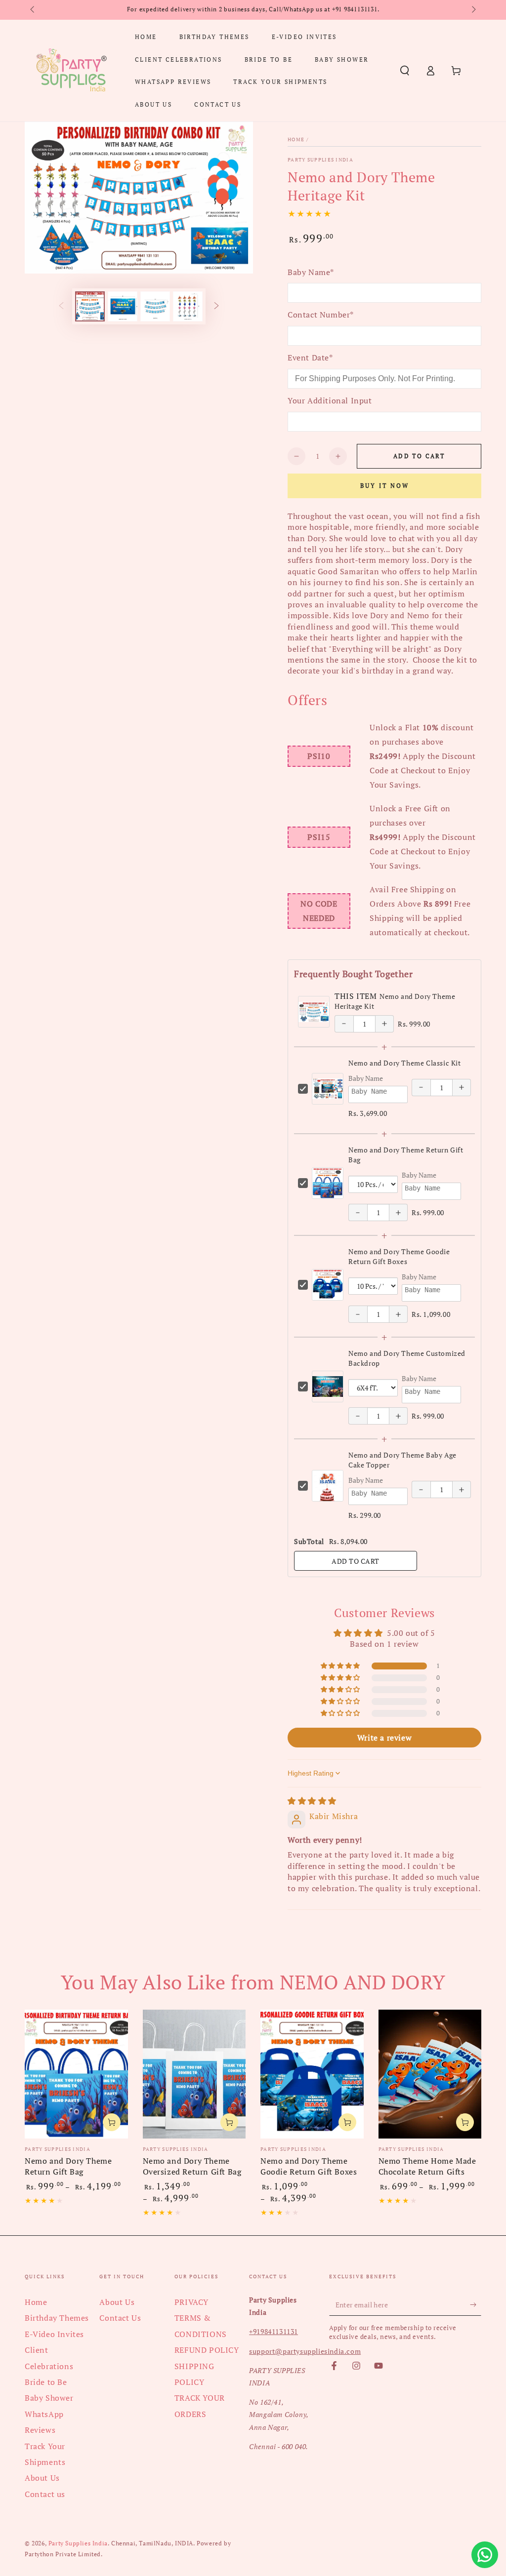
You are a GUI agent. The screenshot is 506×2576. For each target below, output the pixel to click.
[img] (312, 1801)
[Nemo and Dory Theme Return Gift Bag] (76, 2074)
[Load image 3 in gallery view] (155, 306)
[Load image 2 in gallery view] (123, 306)
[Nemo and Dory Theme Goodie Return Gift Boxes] (312, 2074)
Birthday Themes (57, 2318)
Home (296, 139)
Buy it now (385, 486)
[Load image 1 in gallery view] (90, 306)
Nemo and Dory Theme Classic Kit (405, 1063)
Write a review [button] (384, 1738)
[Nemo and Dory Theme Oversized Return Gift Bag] (194, 2074)
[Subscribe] (476, 2304)
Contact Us (120, 2318)
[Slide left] (33, 10)
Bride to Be (46, 2382)
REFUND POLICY (207, 2350)
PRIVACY (191, 2302)
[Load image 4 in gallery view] (188, 306)
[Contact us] (485, 2555)
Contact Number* (321, 315)
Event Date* (310, 357)
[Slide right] (473, 10)
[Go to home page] (71, 71)
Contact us (45, 2494)
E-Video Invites (54, 2334)
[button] (405, 71)
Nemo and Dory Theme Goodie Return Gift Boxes (399, 1256)
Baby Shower (49, 2398)
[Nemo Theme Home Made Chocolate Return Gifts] (430, 2074)
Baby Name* (311, 272)
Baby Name (366, 1078)
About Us (42, 2478)
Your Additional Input (330, 400)
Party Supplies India (320, 160)
